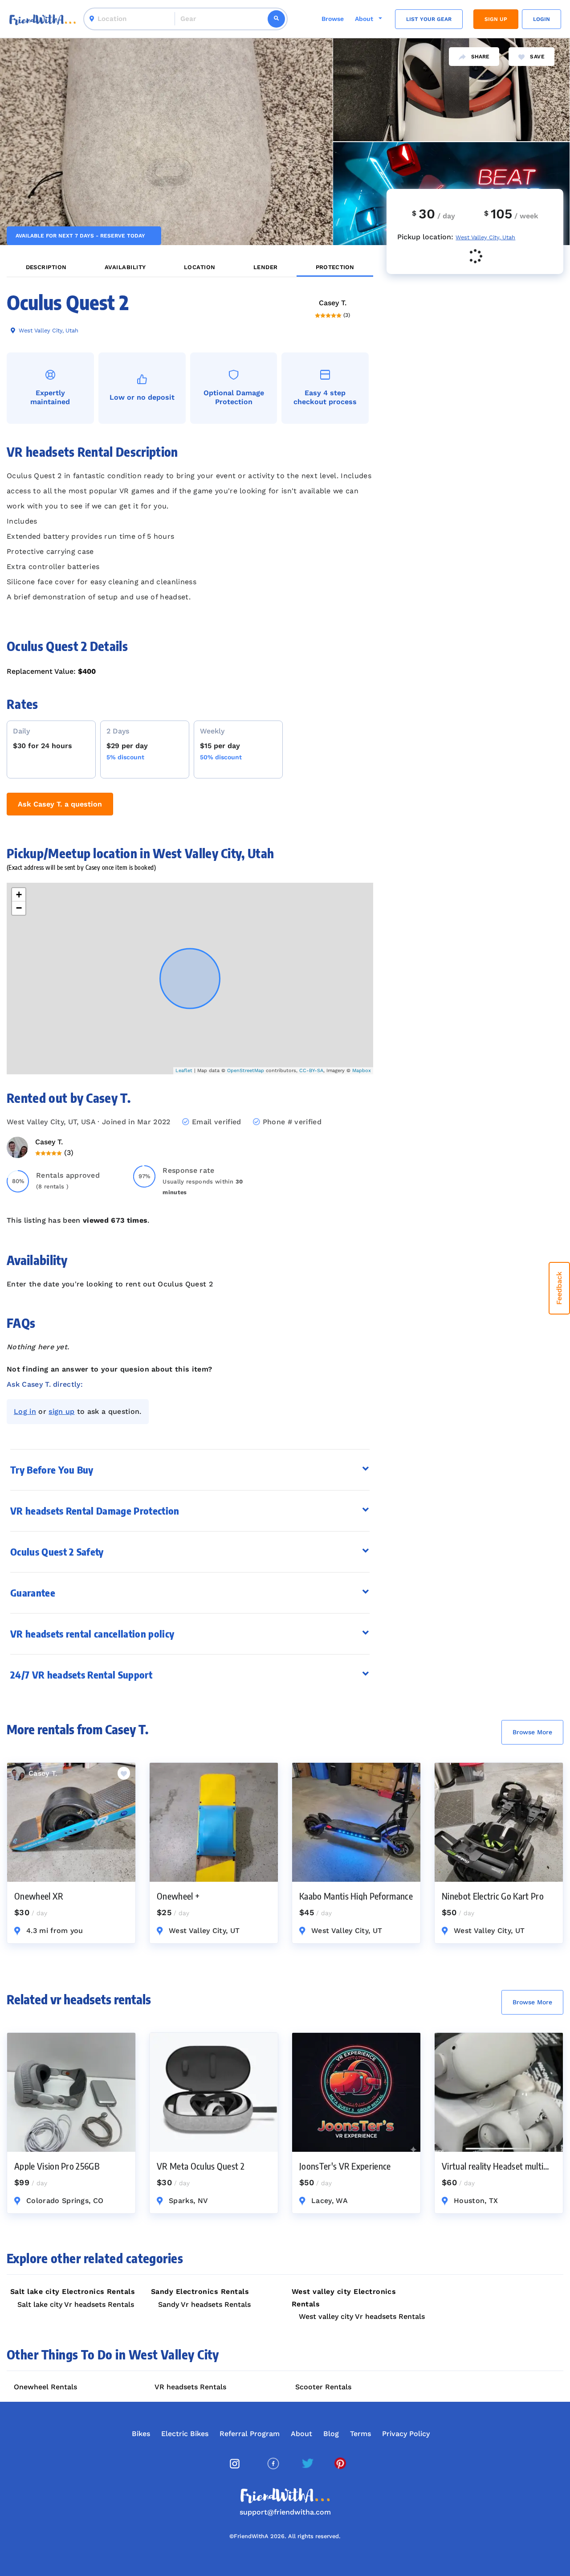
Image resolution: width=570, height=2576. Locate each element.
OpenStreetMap (246, 1071)
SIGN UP (496, 19)
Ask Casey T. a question (60, 804)
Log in (25, 1411)
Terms (360, 2434)
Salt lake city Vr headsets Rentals (76, 2304)
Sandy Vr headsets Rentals (204, 2304)
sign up (61, 1411)
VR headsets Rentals (190, 2387)
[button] (190, 1511)
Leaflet (184, 1071)
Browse (333, 19)
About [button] (365, 19)
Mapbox (362, 1071)
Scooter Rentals (323, 2387)
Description (46, 267)
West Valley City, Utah (48, 330)
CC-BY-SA (311, 1071)
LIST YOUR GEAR (429, 19)
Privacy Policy (406, 2434)
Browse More (532, 1732)
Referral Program (250, 2434)
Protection (335, 267)
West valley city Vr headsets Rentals (362, 2316)
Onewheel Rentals (45, 2387)
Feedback (559, 1288)
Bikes (141, 2434)
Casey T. (333, 303)
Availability (125, 267)
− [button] (19, 908)
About (301, 2434)
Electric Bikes (185, 2434)
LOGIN (541, 19)
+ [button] (19, 895)
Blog (331, 2434)
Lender (266, 267)
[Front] (43, 19)
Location (200, 267)
